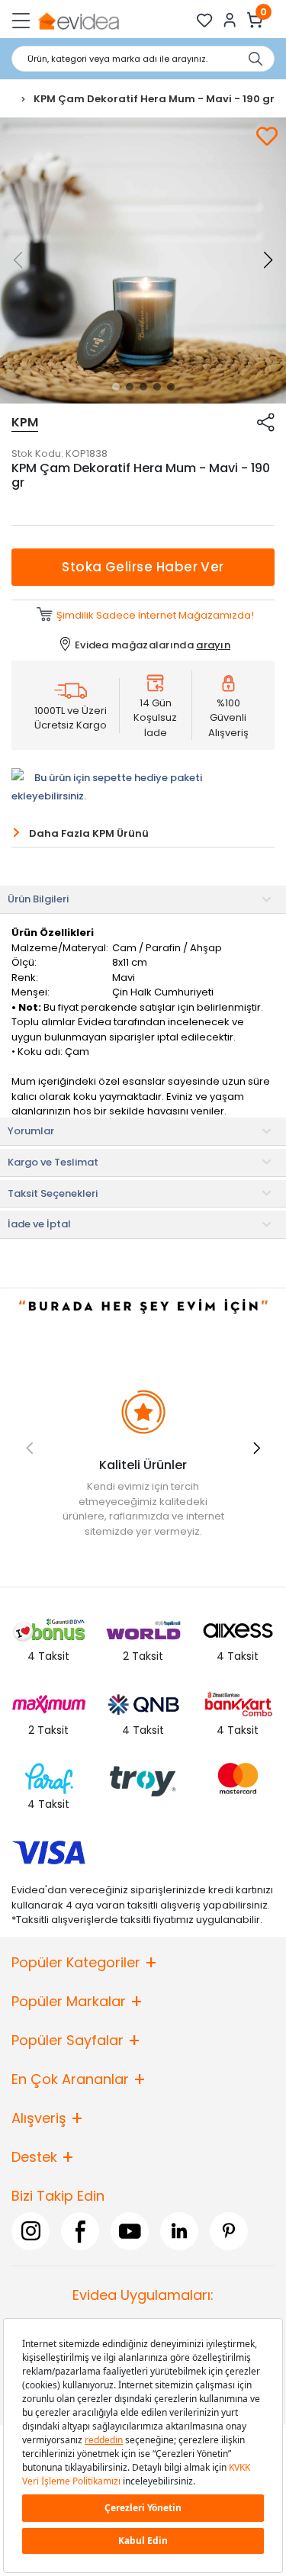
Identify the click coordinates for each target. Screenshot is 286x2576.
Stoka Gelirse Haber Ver (143, 567)
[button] (116, 387)
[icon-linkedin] (179, 2230)
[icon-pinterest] (229, 2230)
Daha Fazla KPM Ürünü (89, 833)
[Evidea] (78, 20)
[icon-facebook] (80, 2230)
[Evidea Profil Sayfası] (230, 20)
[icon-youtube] (130, 2230)
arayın (213, 645)
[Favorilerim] (205, 20)
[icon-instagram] (31, 2230)
